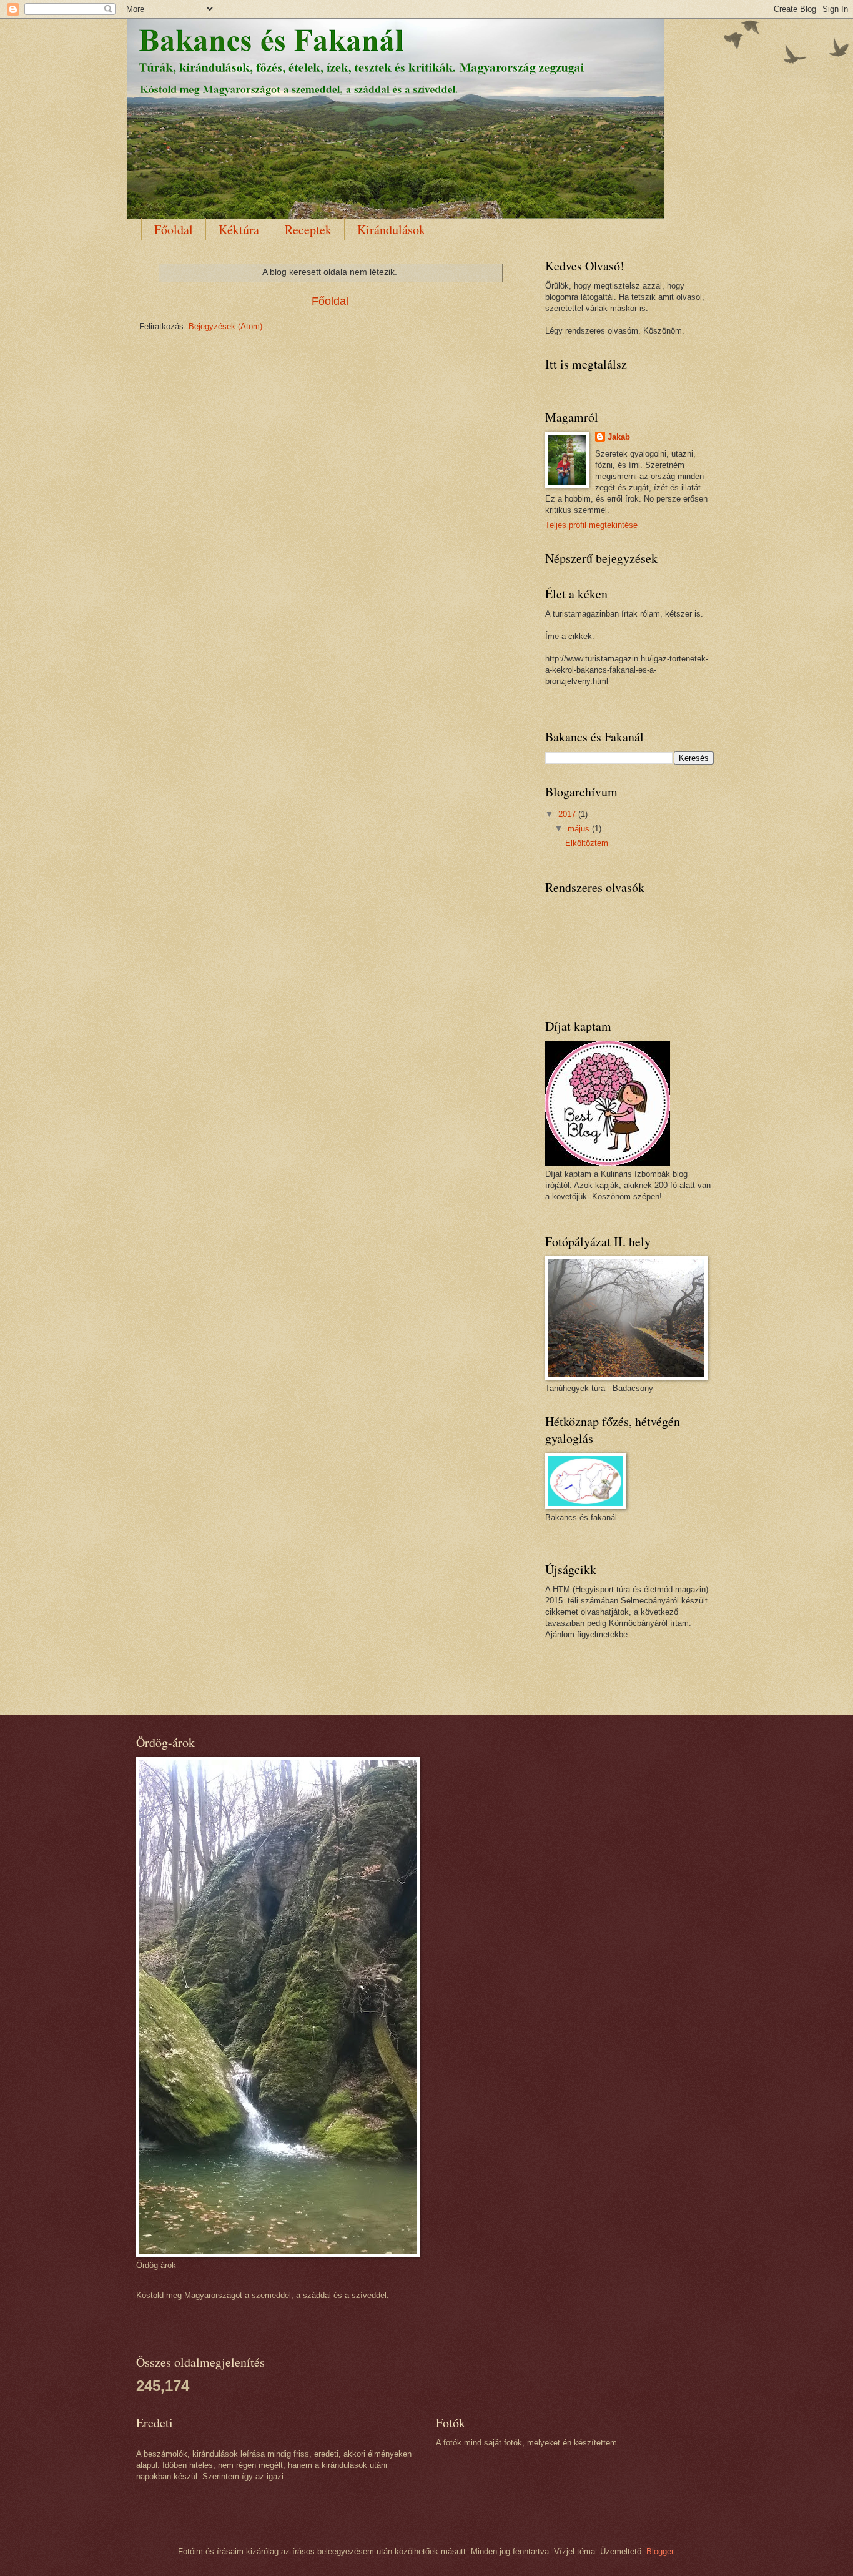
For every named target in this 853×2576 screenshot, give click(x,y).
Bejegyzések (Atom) (225, 326)
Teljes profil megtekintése (591, 525)
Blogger (660, 2551)
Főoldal (174, 230)
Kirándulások (391, 230)
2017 (568, 814)
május (580, 829)
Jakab (619, 437)
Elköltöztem (587, 843)
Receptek (308, 230)
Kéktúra (239, 230)
